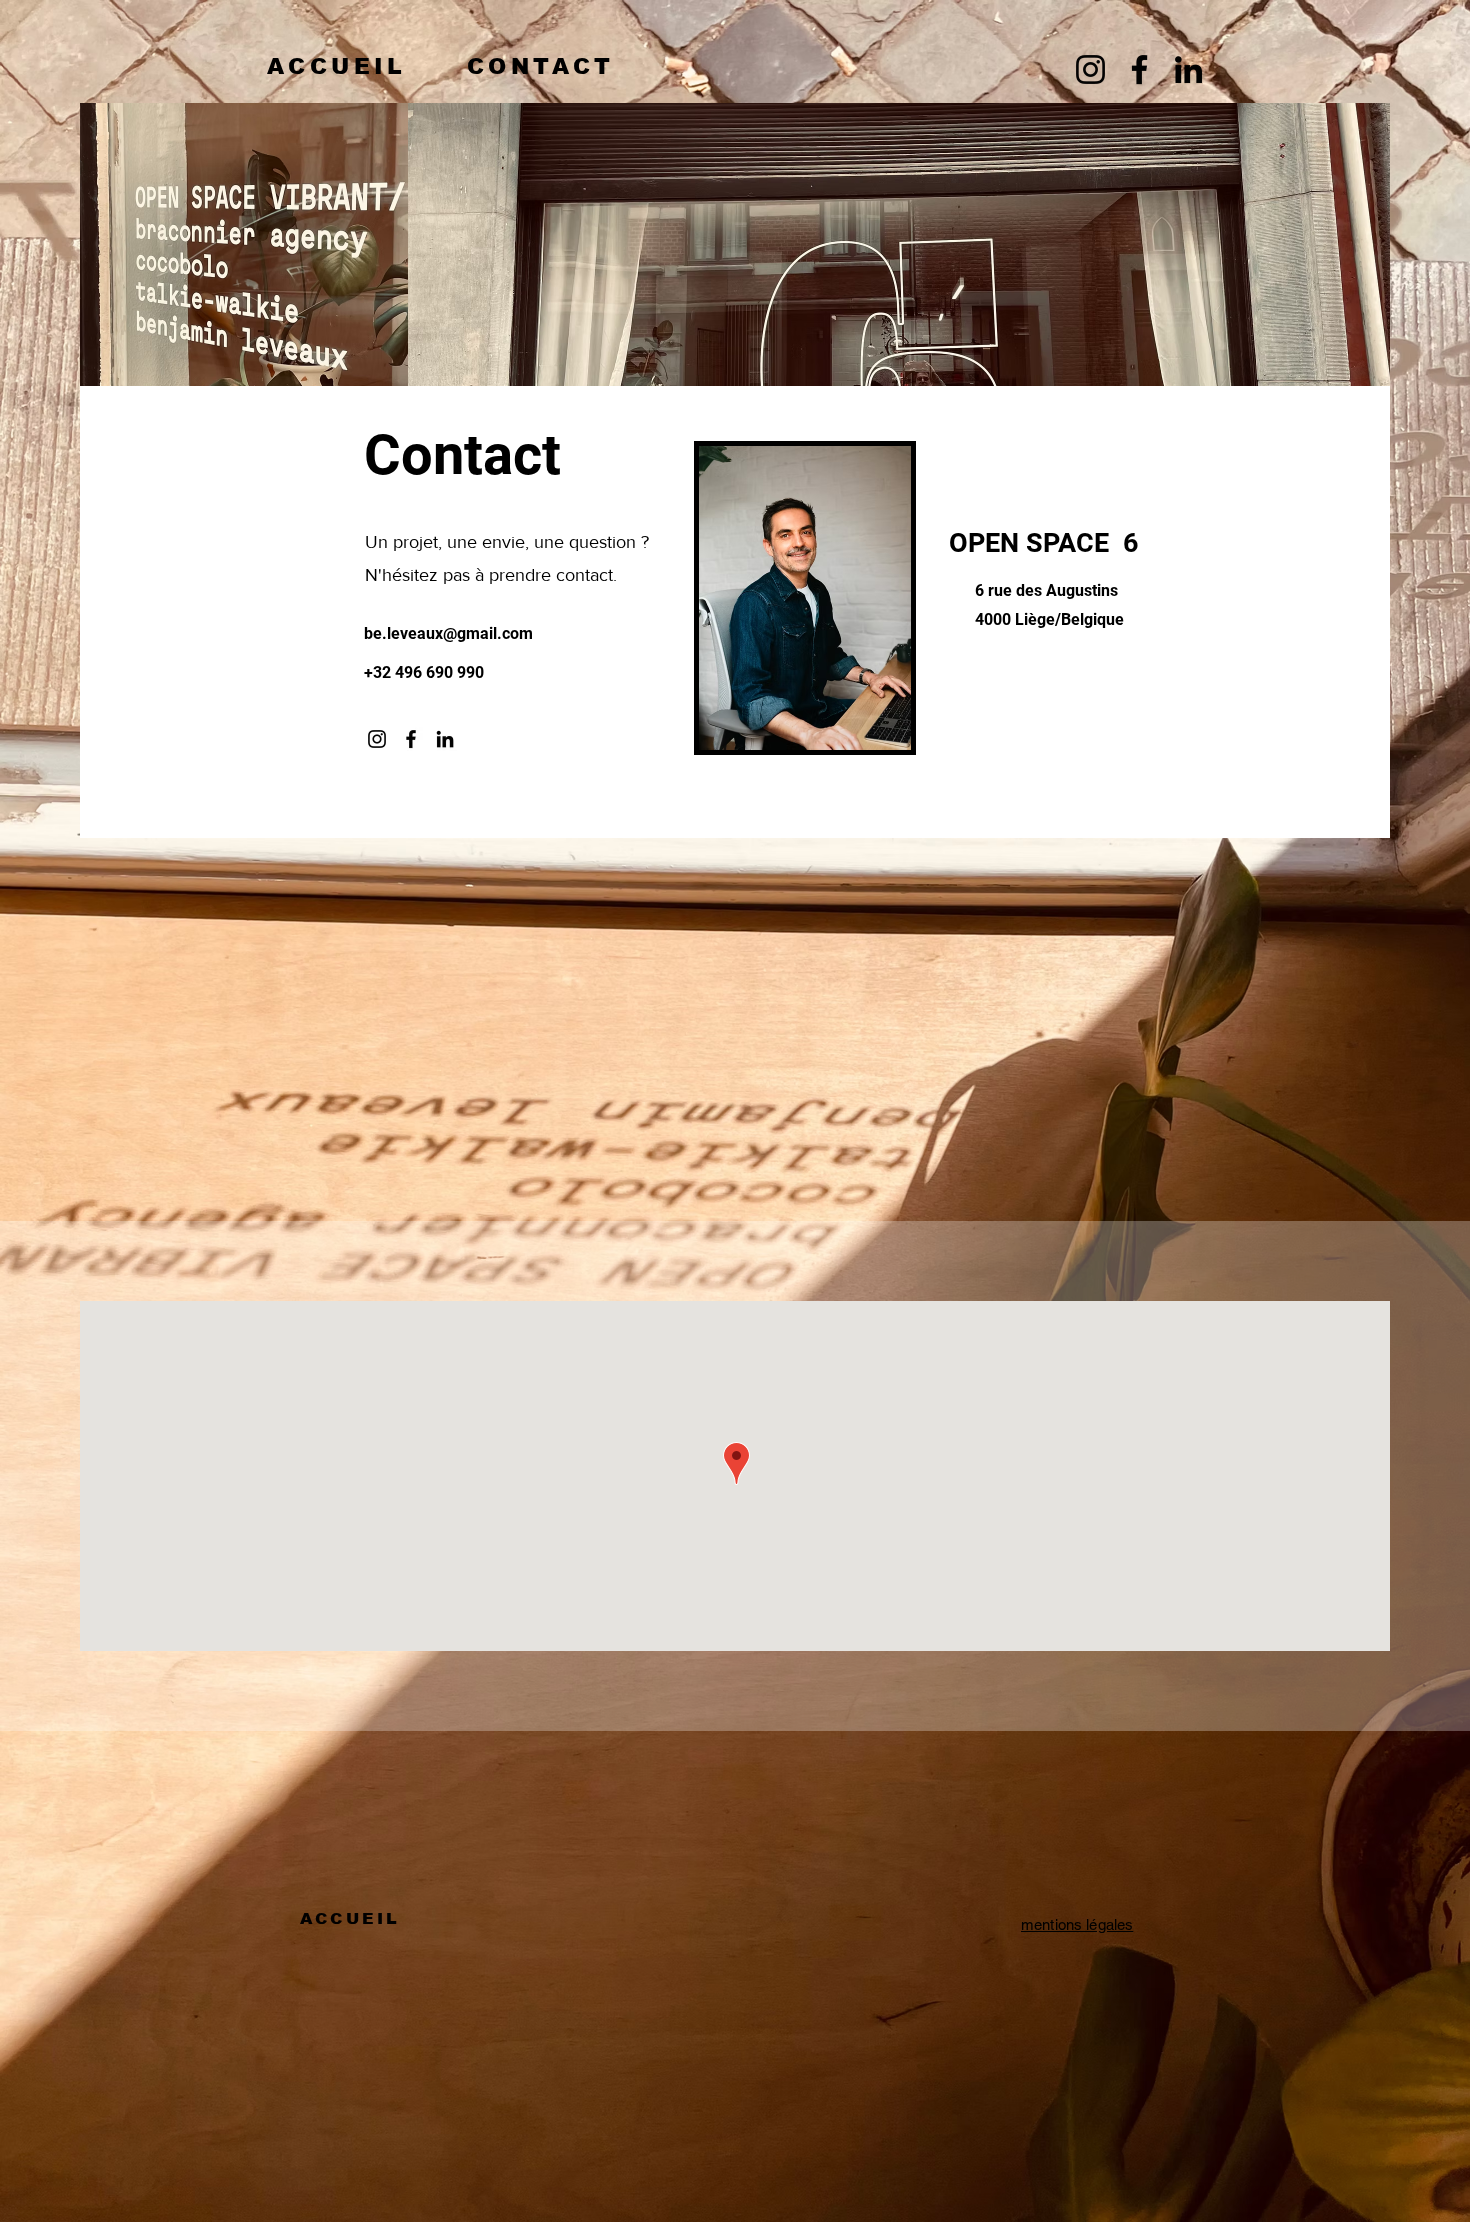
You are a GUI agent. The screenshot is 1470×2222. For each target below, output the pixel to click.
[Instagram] (1090, 69)
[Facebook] (1139, 69)
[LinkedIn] (1188, 69)
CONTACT (541, 66)
